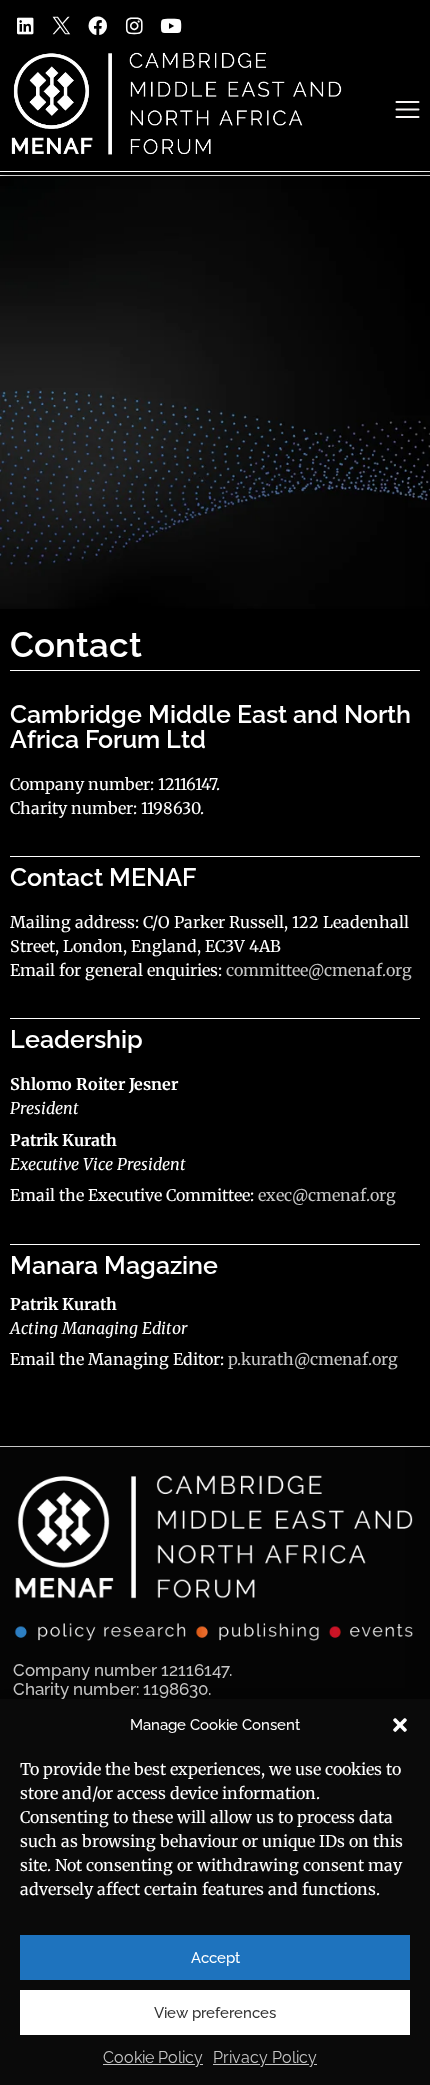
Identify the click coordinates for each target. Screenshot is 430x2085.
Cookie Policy (153, 2057)
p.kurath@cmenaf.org (313, 1359)
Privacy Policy (265, 2057)
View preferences (215, 2013)
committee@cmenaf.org (319, 970)
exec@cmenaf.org (327, 1195)
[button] (400, 1725)
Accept (215, 1958)
